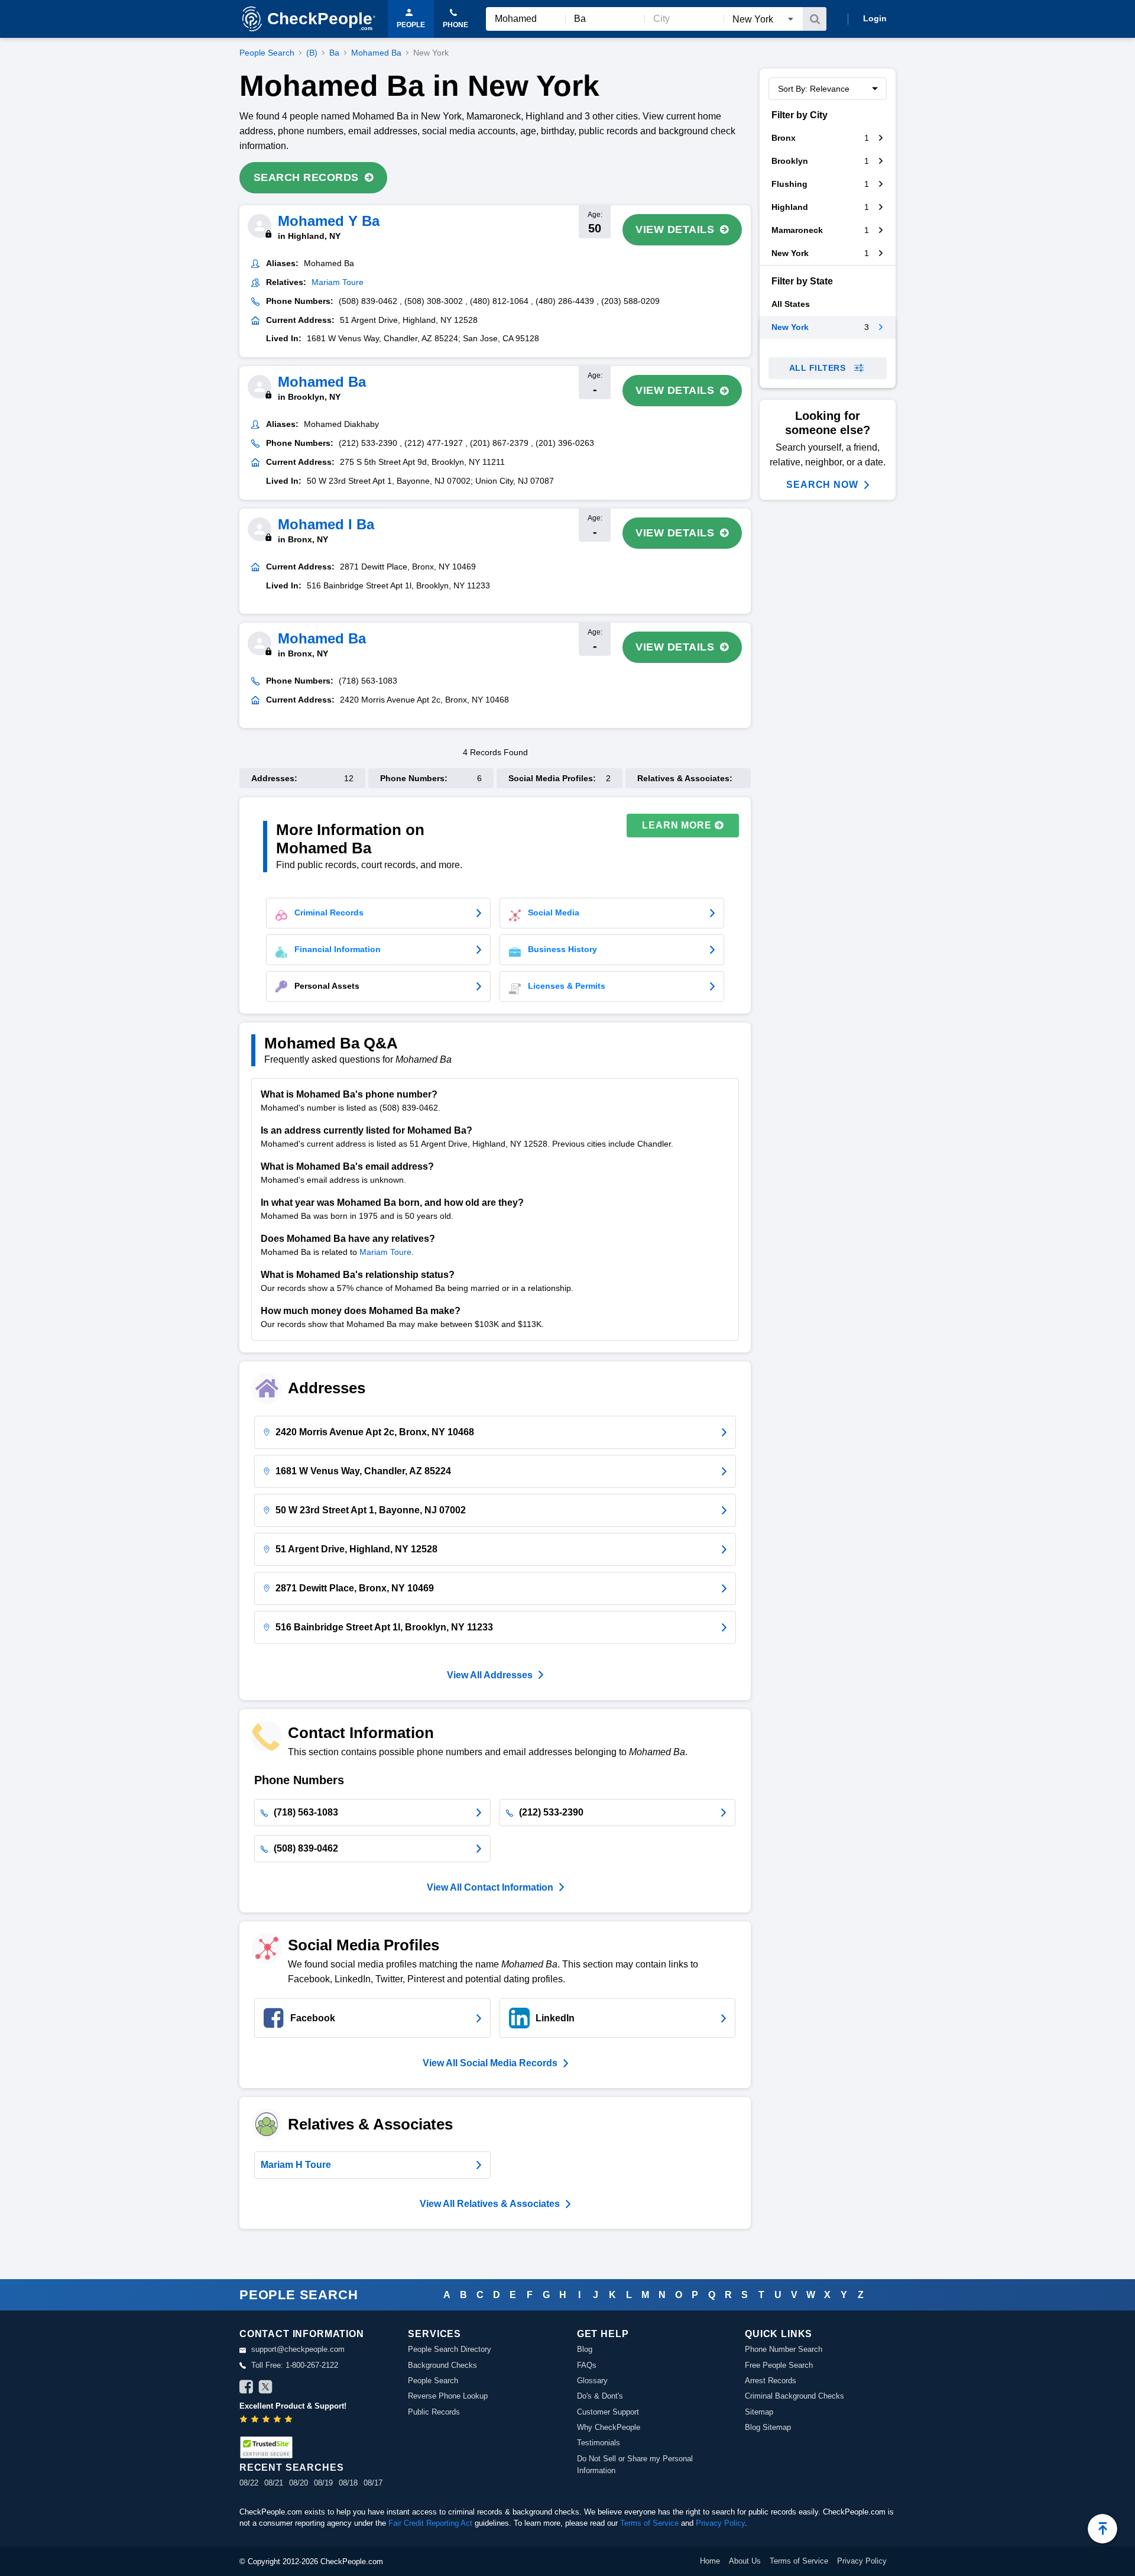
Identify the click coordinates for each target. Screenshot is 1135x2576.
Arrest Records (771, 2381)
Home (710, 2561)
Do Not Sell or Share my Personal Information (635, 2465)
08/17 (373, 2483)
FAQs (587, 2365)
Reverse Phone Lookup (448, 2396)
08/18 (348, 2483)
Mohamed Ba (376, 53)
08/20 (299, 2483)
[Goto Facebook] (247, 2389)
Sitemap (759, 2412)
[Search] (815, 19)
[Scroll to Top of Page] (1102, 2529)
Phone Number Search (784, 2349)
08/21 (274, 2483)
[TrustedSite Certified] (266, 2447)
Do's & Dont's (600, 2396)
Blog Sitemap (768, 2427)
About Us (745, 2561)
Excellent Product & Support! (293, 2406)
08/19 (323, 2483)
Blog (585, 2349)
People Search (267, 53)
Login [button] (875, 18)
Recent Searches (291, 2467)
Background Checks (442, 2365)
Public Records (434, 2412)
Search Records (306, 177)
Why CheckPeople (609, 2427)
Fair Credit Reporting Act (430, 2523)
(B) (312, 53)
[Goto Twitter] (265, 2389)
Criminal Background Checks (794, 2396)
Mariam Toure (385, 1252)
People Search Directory (450, 2349)
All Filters (818, 368)
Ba (334, 53)
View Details (675, 229)
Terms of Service (649, 2523)
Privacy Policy (720, 2523)
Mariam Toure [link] (338, 282)
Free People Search (779, 2365)
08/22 (249, 2483)
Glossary (592, 2381)
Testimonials (599, 2443)
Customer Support (608, 2412)
